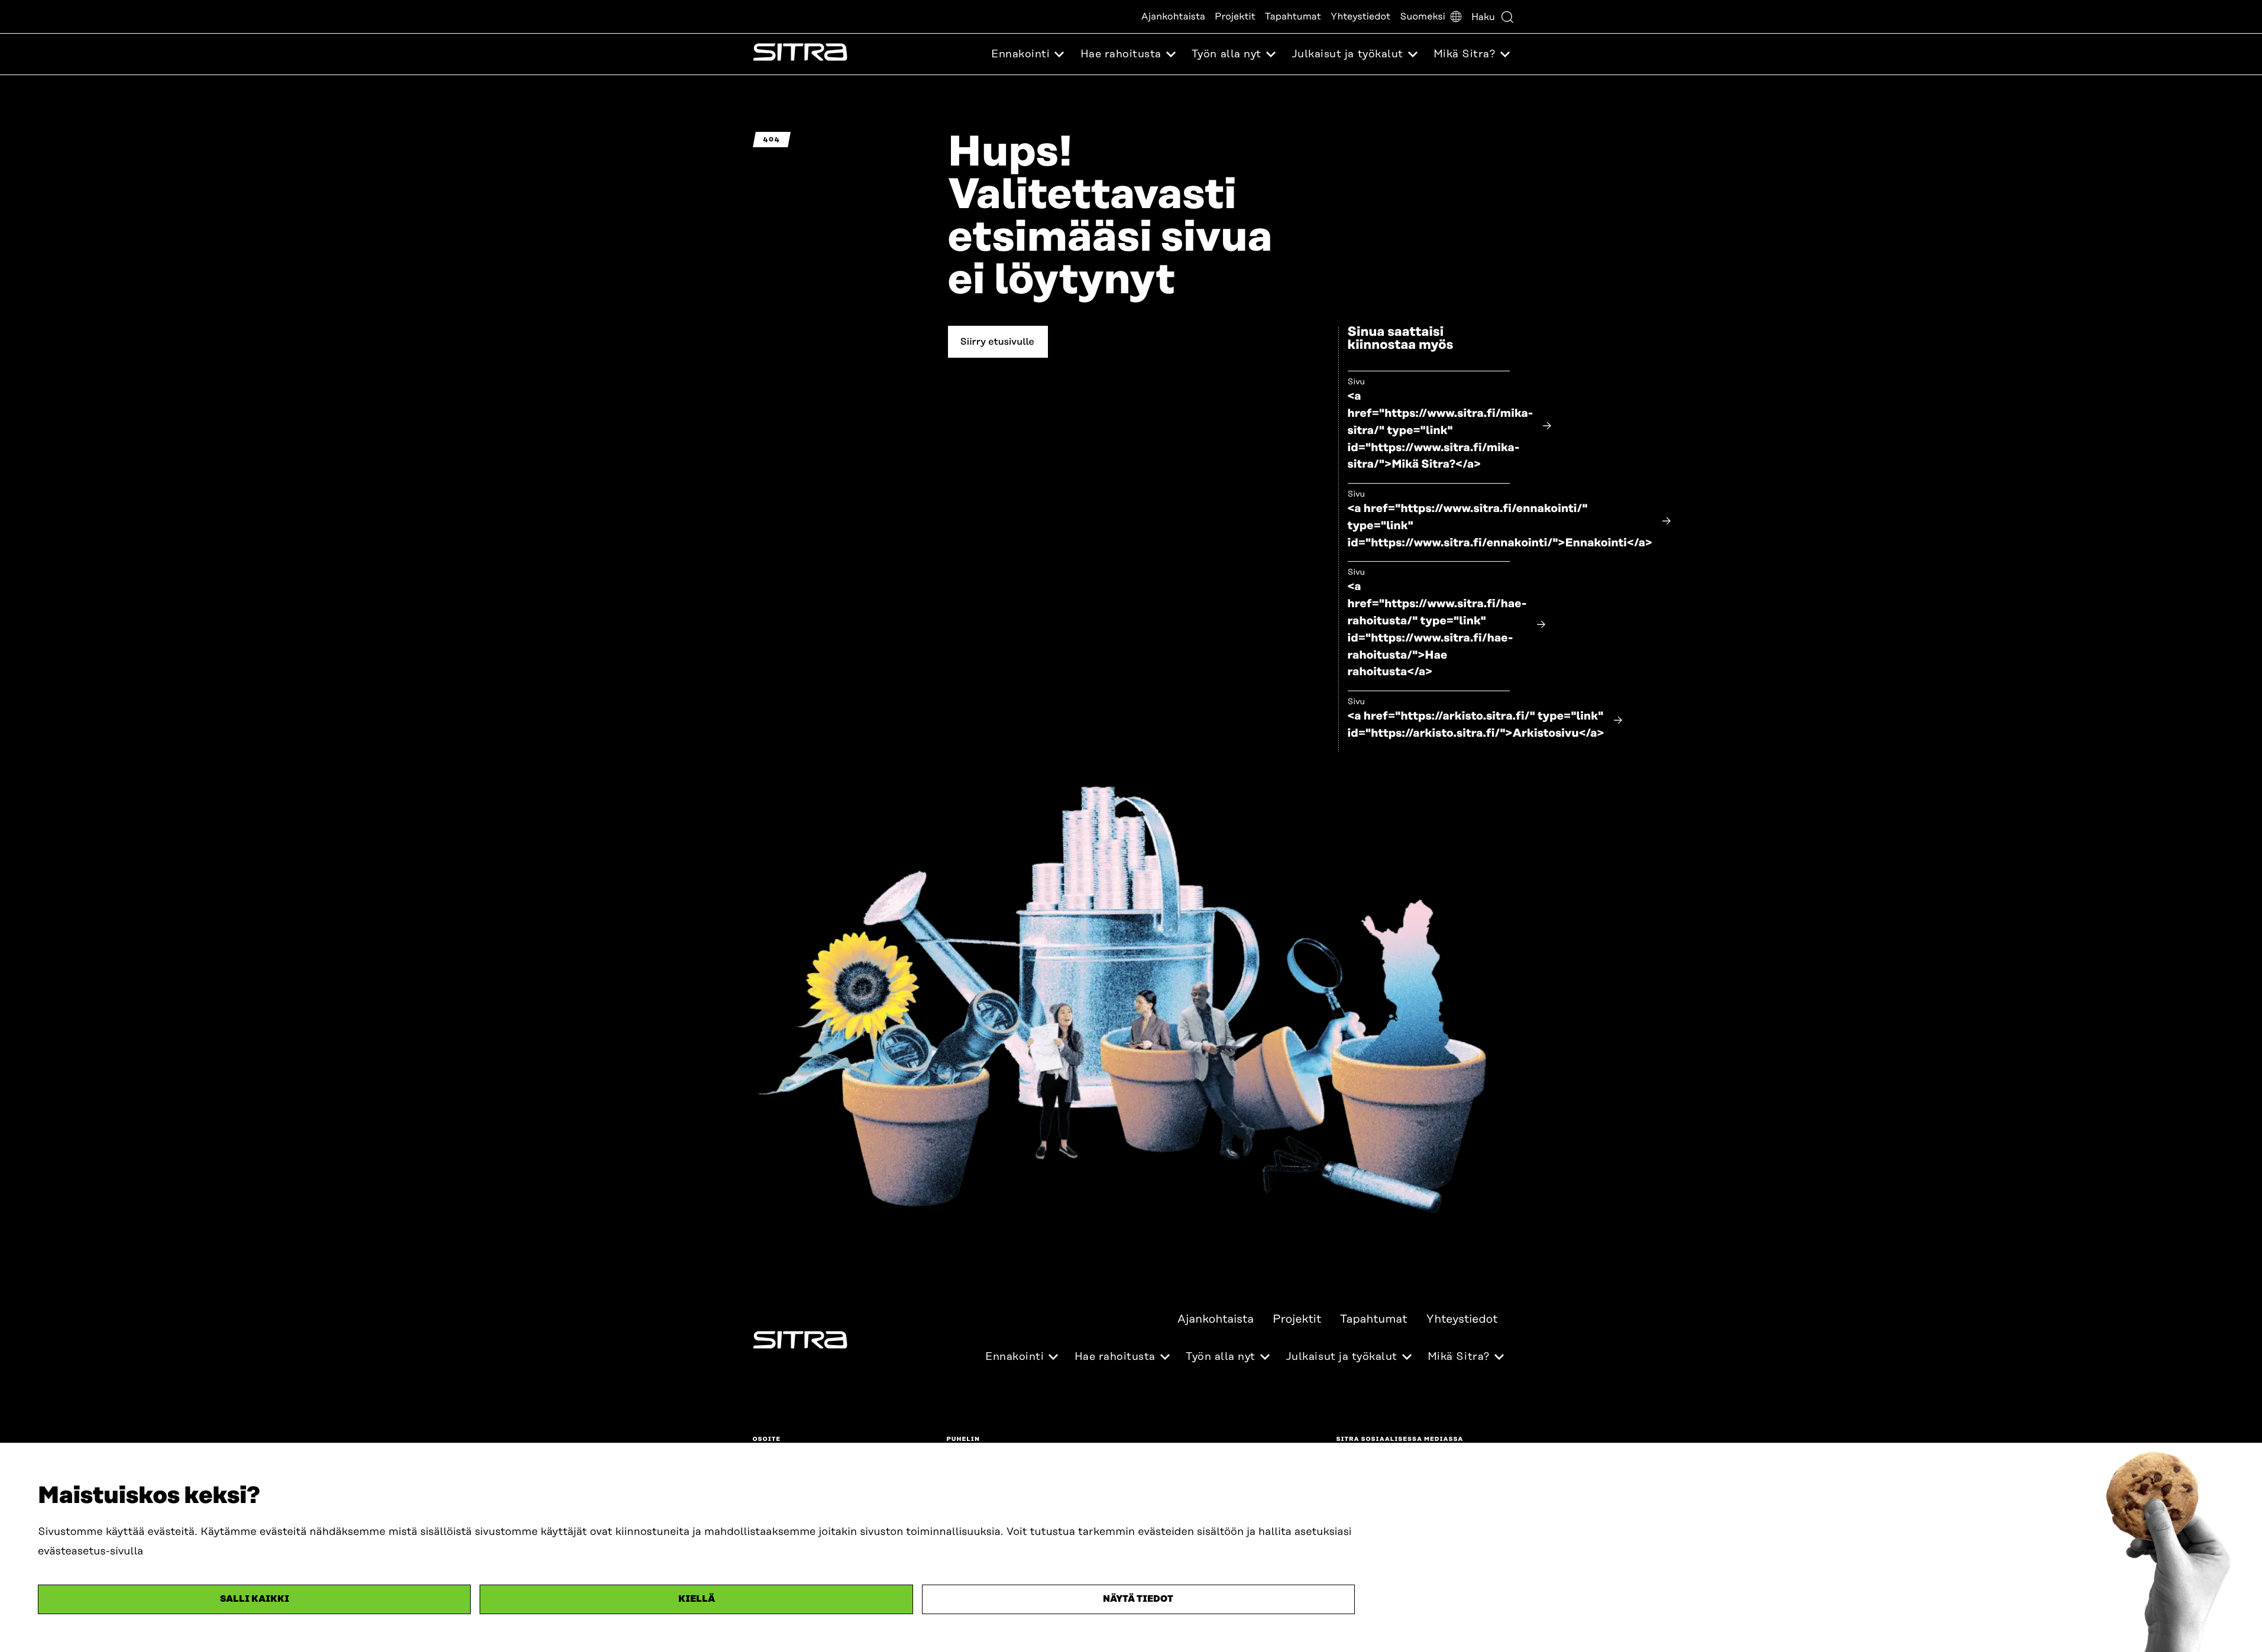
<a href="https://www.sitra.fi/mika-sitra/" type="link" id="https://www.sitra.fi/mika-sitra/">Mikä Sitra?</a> (1441, 430)
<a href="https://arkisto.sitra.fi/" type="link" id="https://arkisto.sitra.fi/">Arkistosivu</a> (1476, 725)
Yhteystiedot (1360, 17)
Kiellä (697, 1599)
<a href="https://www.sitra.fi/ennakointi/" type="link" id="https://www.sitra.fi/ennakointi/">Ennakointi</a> (1500, 526)
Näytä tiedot (1138, 1599)
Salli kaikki (255, 1599)
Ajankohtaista (1173, 17)
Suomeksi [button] (1423, 17)
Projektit (1235, 17)
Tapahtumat (1293, 17)
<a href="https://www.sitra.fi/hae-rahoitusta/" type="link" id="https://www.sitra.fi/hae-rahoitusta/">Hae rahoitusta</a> (1437, 629)
